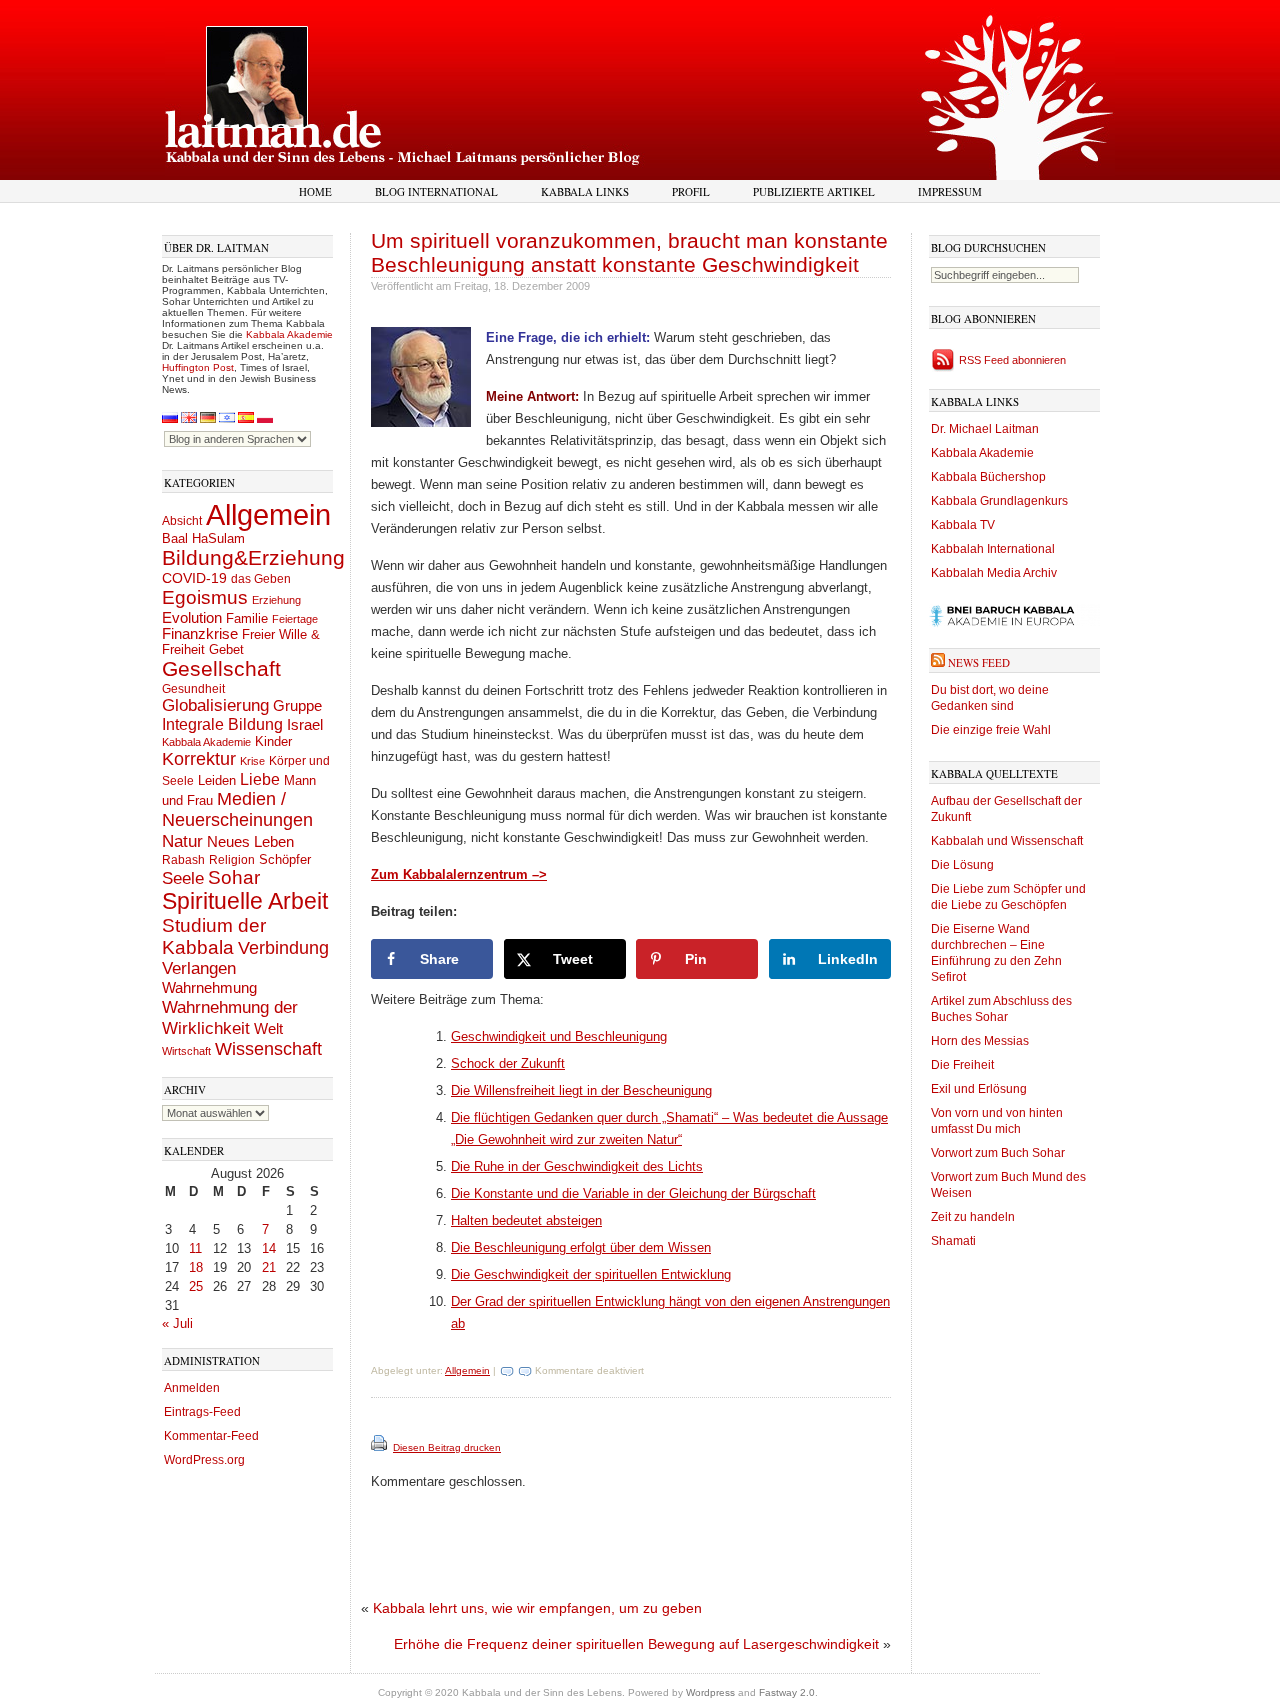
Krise (252, 761)
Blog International (436, 191)
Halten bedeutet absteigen (526, 1220)
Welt (268, 1028)
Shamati (953, 1241)
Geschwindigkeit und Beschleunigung (559, 1036)
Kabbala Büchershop (988, 477)
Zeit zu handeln (973, 1217)
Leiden (217, 780)
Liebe (260, 779)
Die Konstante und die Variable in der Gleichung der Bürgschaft (633, 1193)
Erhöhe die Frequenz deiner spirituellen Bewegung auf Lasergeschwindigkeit (636, 1644)
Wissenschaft (268, 1049)
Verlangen (199, 968)
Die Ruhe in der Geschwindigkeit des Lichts (577, 1166)
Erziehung (276, 600)
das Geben (261, 579)
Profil (691, 191)
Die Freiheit (962, 1065)
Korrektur (199, 759)
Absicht (182, 521)
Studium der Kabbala (214, 936)
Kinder (273, 741)
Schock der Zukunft (508, 1063)
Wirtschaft (186, 1051)
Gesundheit (193, 689)
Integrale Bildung (222, 724)
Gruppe (297, 706)
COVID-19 (194, 578)
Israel (305, 724)
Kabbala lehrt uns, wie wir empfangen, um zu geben (537, 1608)
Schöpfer (285, 859)
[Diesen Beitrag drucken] (380, 1447)
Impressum (950, 191)
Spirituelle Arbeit (245, 901)
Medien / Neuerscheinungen (237, 809)
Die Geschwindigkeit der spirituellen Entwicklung (591, 1274)
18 (196, 1267)
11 (195, 1248)
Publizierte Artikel (814, 191)
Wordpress (710, 1692)
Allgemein (268, 514)
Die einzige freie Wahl (991, 730)
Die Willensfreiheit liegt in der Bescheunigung (581, 1090)
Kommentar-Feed (211, 1436)
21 (269, 1267)
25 (196, 1286)
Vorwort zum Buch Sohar (998, 1153)
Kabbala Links (585, 191)
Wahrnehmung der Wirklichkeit (230, 1017)
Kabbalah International (993, 549)
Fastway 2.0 (787, 1692)
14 (269, 1248)
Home (315, 191)
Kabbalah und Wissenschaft (1007, 841)
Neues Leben (250, 841)
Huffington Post (198, 367)
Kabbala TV (963, 525)
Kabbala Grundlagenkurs (999, 501)
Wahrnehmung (209, 987)
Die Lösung (962, 865)
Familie (247, 619)
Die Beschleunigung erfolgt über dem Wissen (581, 1247)
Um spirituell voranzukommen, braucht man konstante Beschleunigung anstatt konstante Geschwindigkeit (629, 252)
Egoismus (205, 597)
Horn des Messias (980, 1041)
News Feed (979, 662)
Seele (183, 878)
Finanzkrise (200, 634)
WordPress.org (204, 1460)
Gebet (226, 649)
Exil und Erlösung (979, 1089)
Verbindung (283, 948)
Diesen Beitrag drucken (447, 1447)
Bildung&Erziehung (253, 557)
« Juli (177, 1323)
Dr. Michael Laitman (985, 429)
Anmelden (192, 1388)
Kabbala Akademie (289, 334)
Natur (182, 841)
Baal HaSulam (203, 539)
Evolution (192, 617)
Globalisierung (215, 705)
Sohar (234, 877)
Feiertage (295, 619)
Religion (232, 859)
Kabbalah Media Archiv (994, 573)
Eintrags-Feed (202, 1412)
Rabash (183, 860)
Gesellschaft (221, 669)
